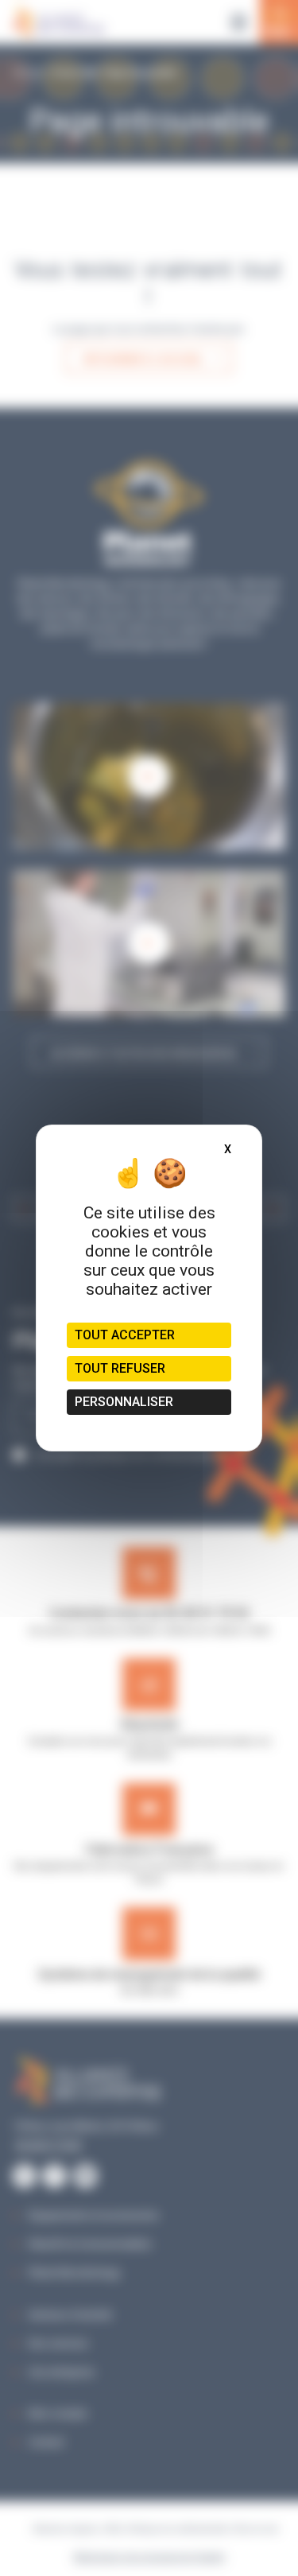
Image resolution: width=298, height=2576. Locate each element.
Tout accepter (125, 1335)
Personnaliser (124, 1402)
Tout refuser (120, 1368)
